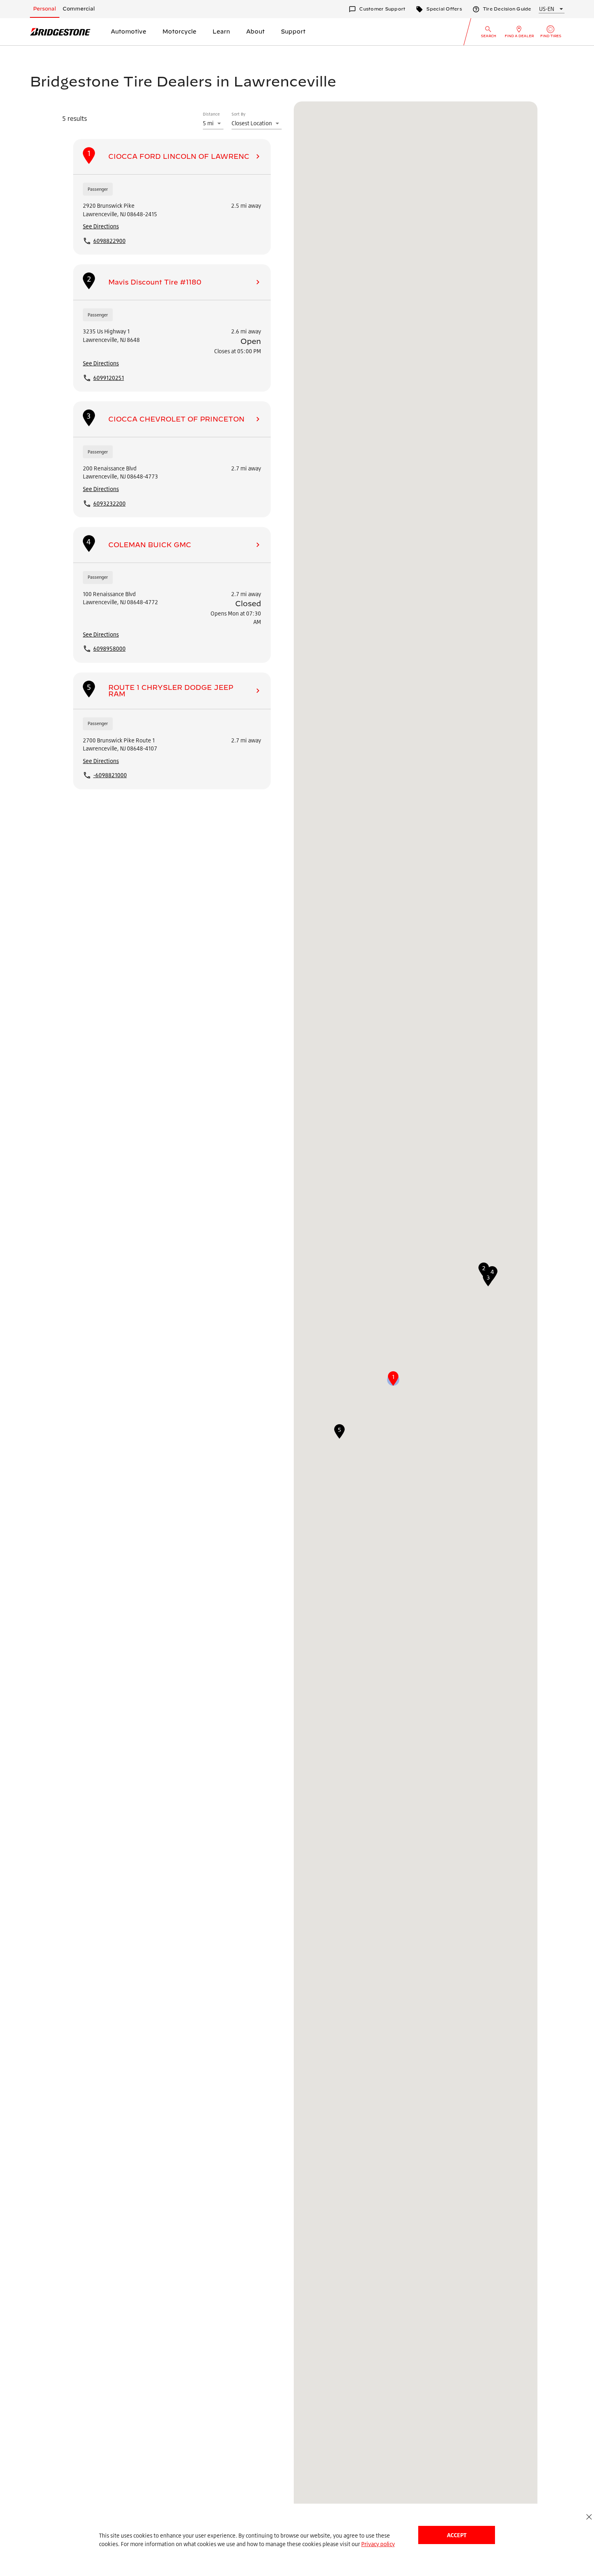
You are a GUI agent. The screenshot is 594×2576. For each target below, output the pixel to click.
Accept (457, 2535)
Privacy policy (378, 2544)
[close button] (589, 2517)
